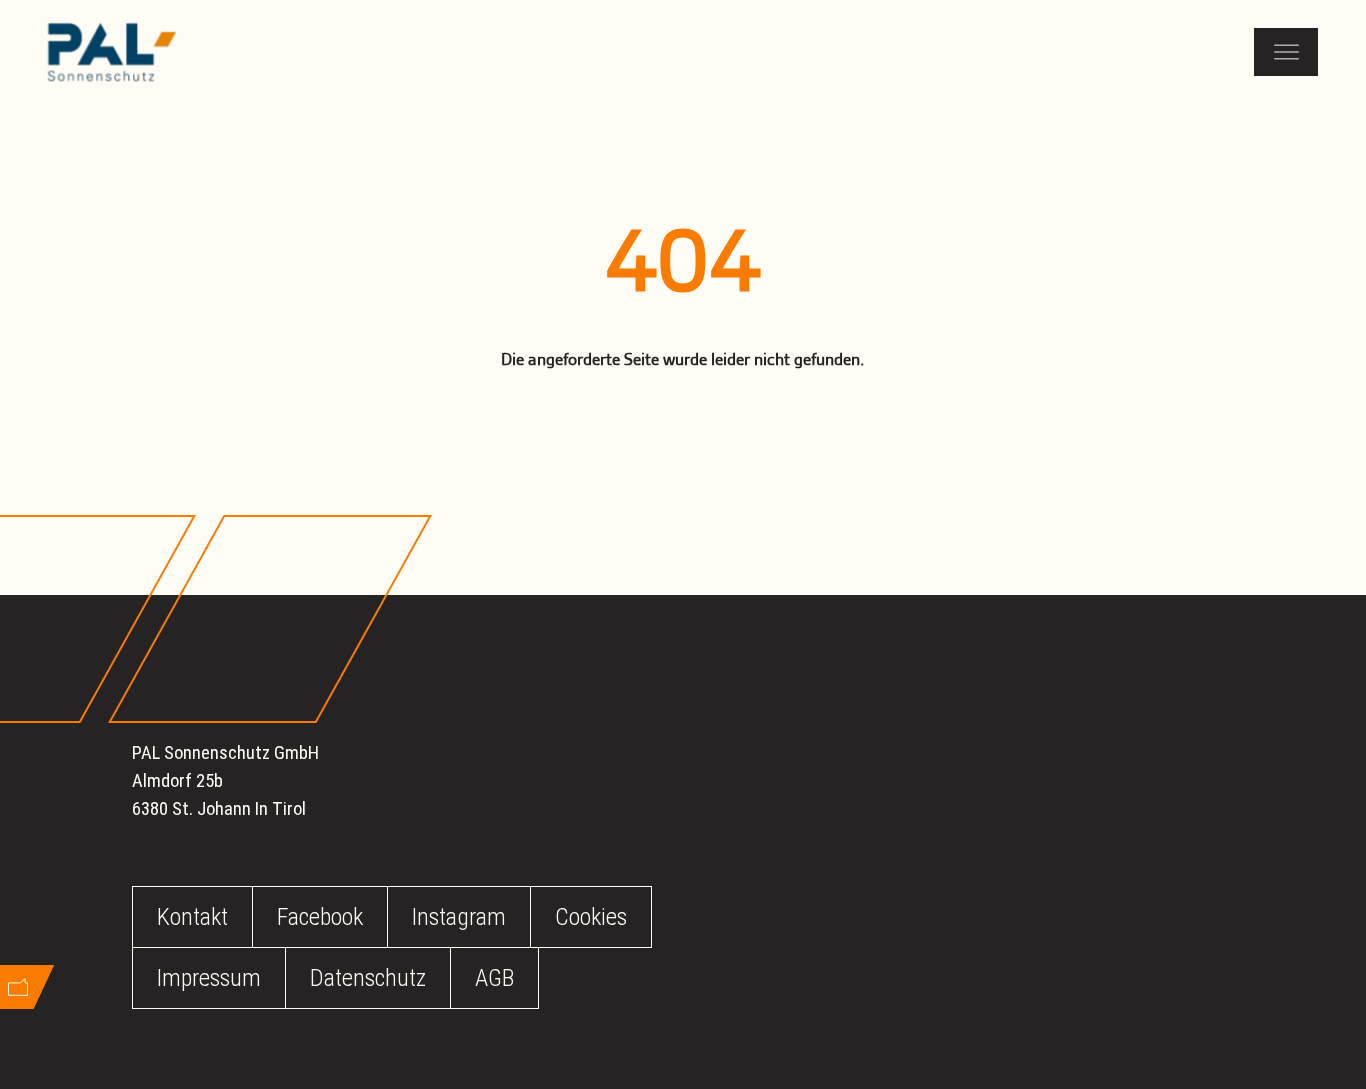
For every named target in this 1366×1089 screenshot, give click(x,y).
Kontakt (192, 917)
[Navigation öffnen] (1286, 52)
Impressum (209, 978)
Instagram (459, 917)
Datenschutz (368, 978)
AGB (494, 978)
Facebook (320, 917)
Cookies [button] (591, 917)
